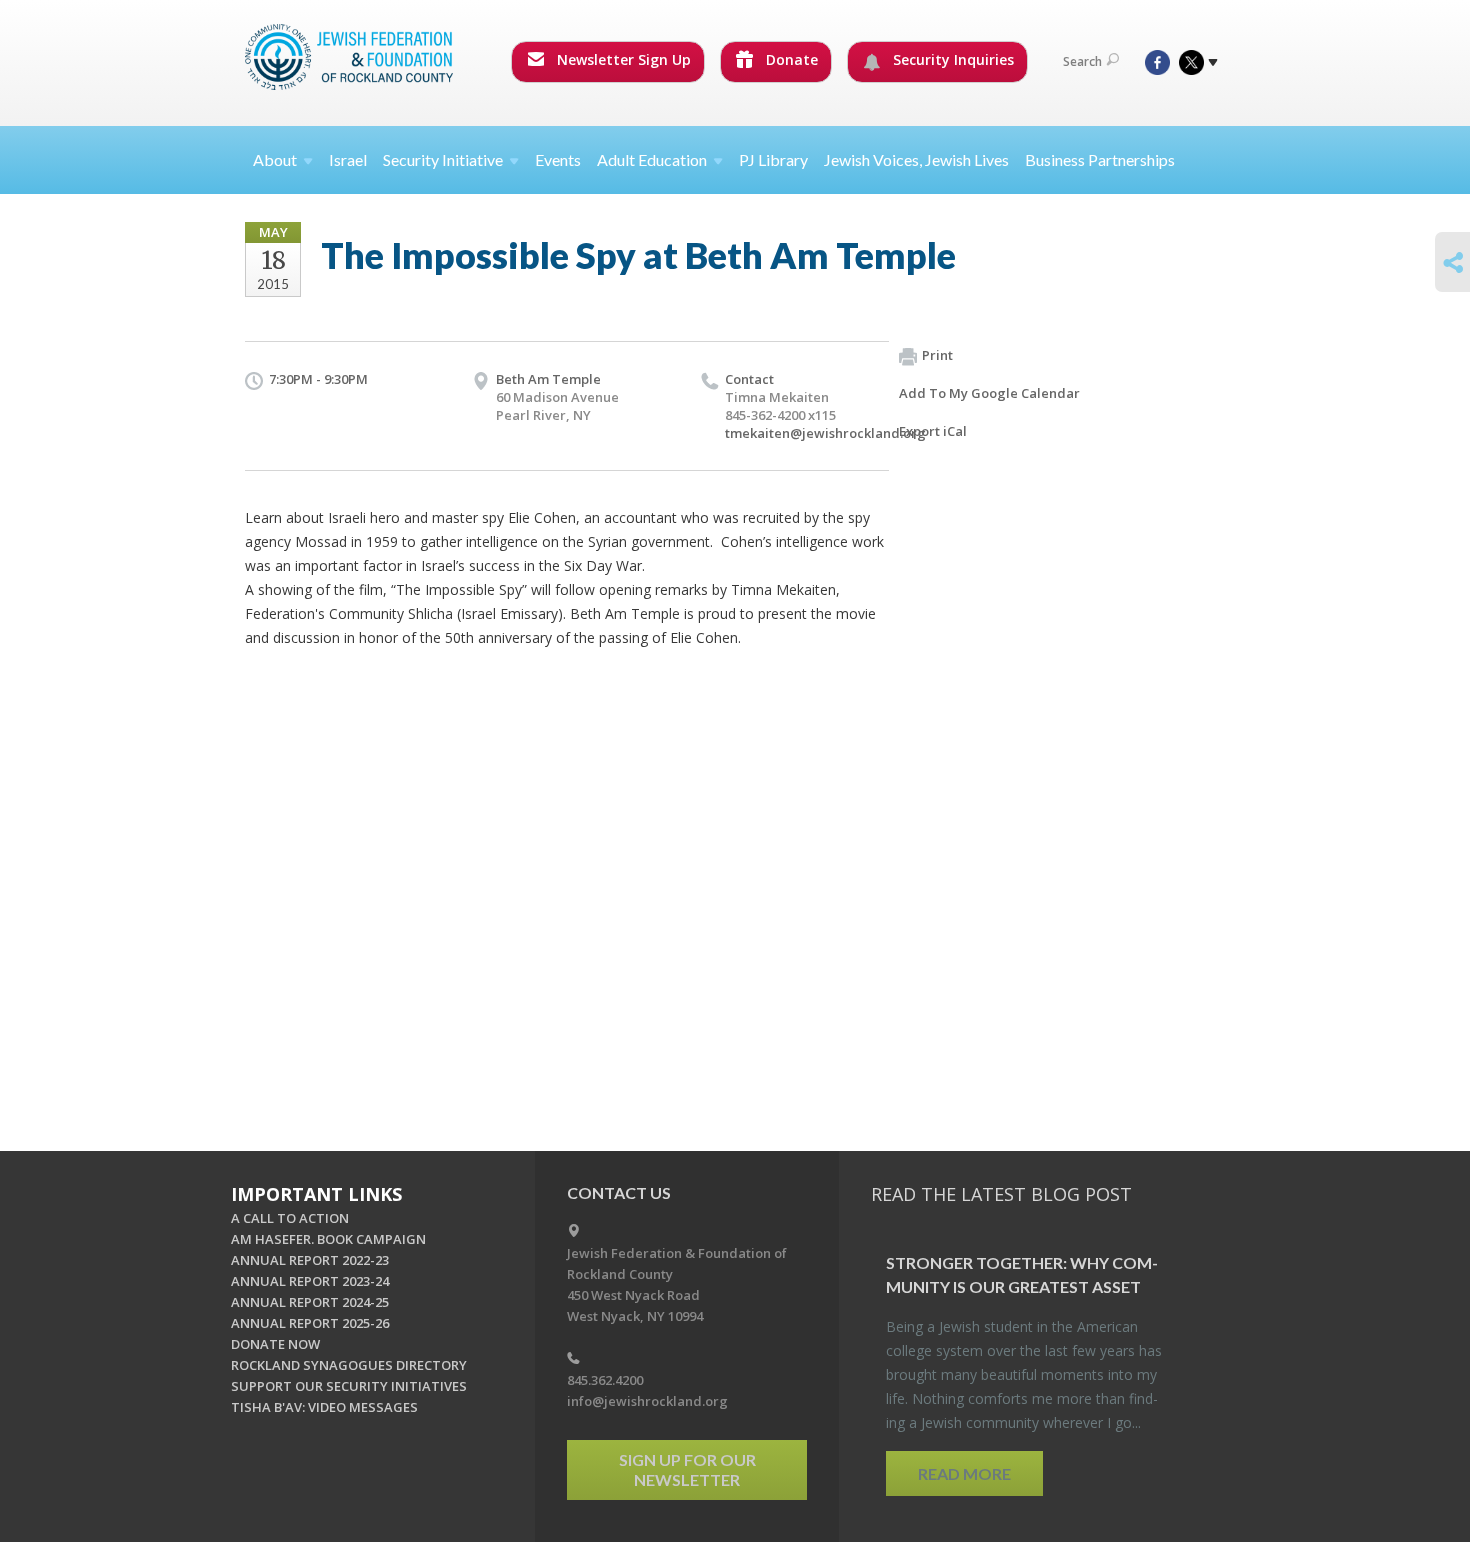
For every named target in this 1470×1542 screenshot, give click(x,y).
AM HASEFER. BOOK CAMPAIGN (328, 1239)
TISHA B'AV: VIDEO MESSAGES (324, 1407)
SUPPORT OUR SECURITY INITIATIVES (349, 1386)
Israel (348, 159)
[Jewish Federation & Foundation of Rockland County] (351, 57)
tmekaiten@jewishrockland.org (825, 433)
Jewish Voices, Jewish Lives (916, 159)
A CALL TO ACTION (290, 1218)
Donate (790, 59)
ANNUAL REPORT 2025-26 (310, 1323)
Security (443, 159)
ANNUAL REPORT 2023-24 (310, 1281)
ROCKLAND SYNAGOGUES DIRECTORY (349, 1365)
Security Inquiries (951, 59)
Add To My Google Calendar (989, 393)
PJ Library (773, 159)
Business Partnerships (1100, 159)
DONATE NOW (275, 1344)
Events (558, 159)
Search (1082, 61)
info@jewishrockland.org (647, 1401)
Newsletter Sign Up (622, 59)
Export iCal (933, 431)
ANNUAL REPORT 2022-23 (310, 1260)
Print (937, 355)
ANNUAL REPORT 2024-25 (310, 1302)
